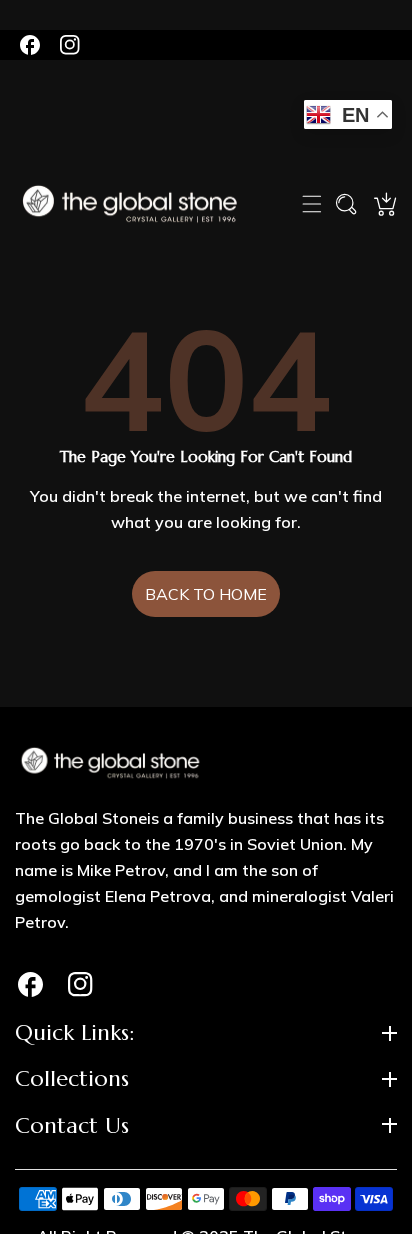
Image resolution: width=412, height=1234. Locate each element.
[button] (312, 204)
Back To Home (206, 594)
